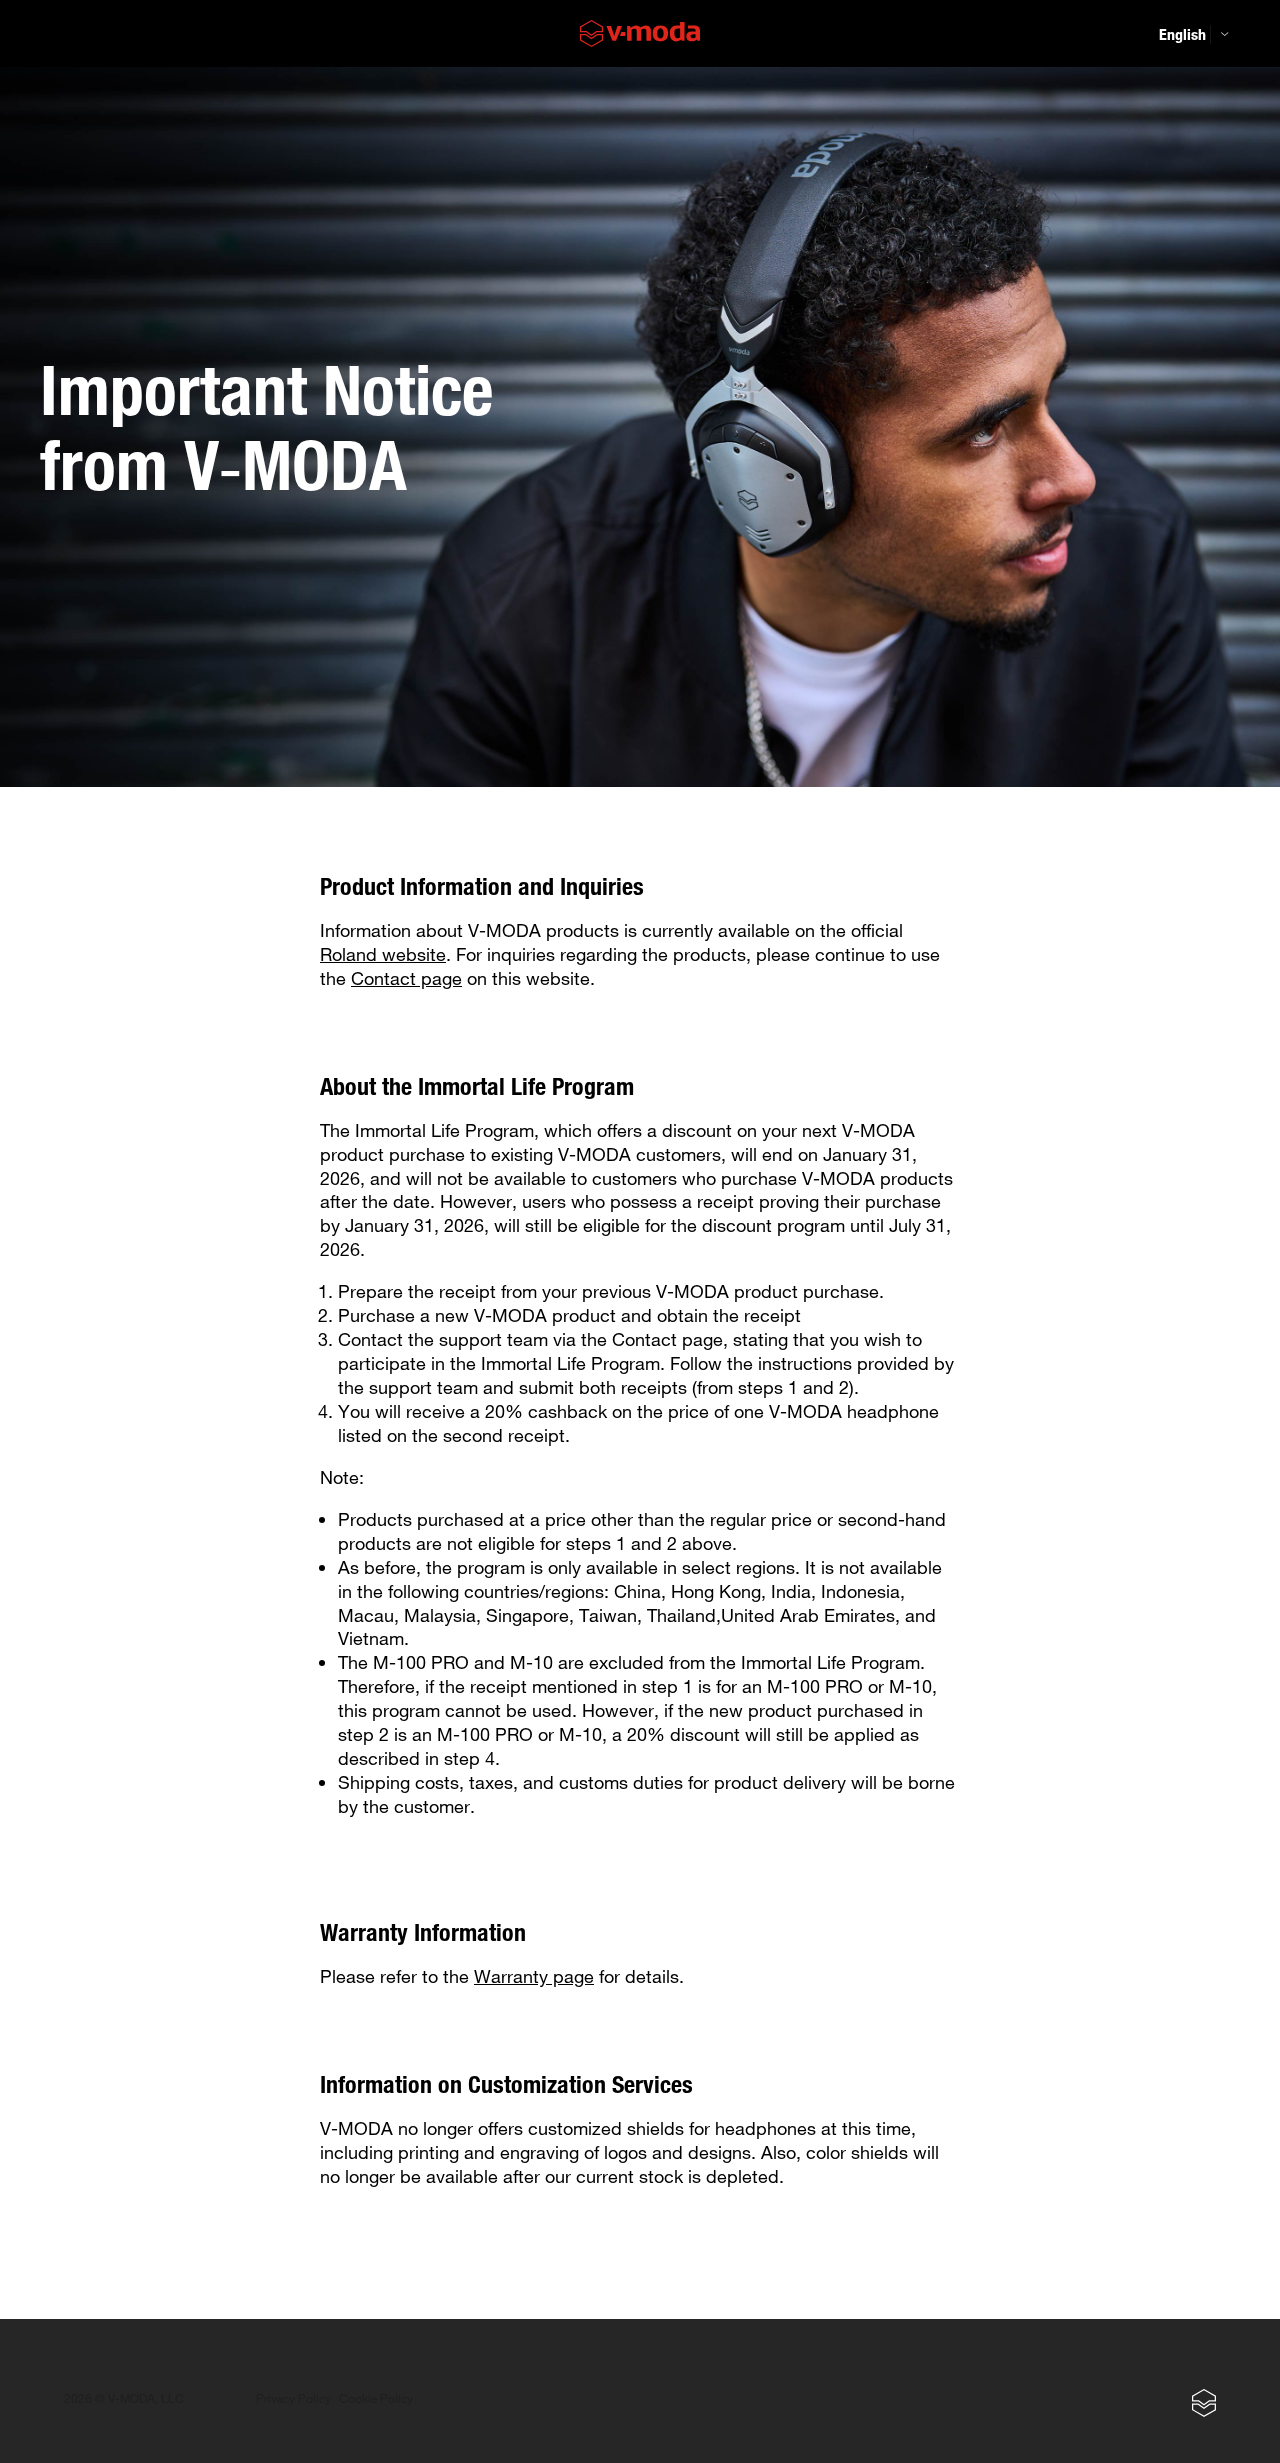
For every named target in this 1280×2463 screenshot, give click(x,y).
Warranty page (534, 1976)
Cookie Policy (376, 2398)
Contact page (406, 978)
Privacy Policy (293, 2398)
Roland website (383, 954)
